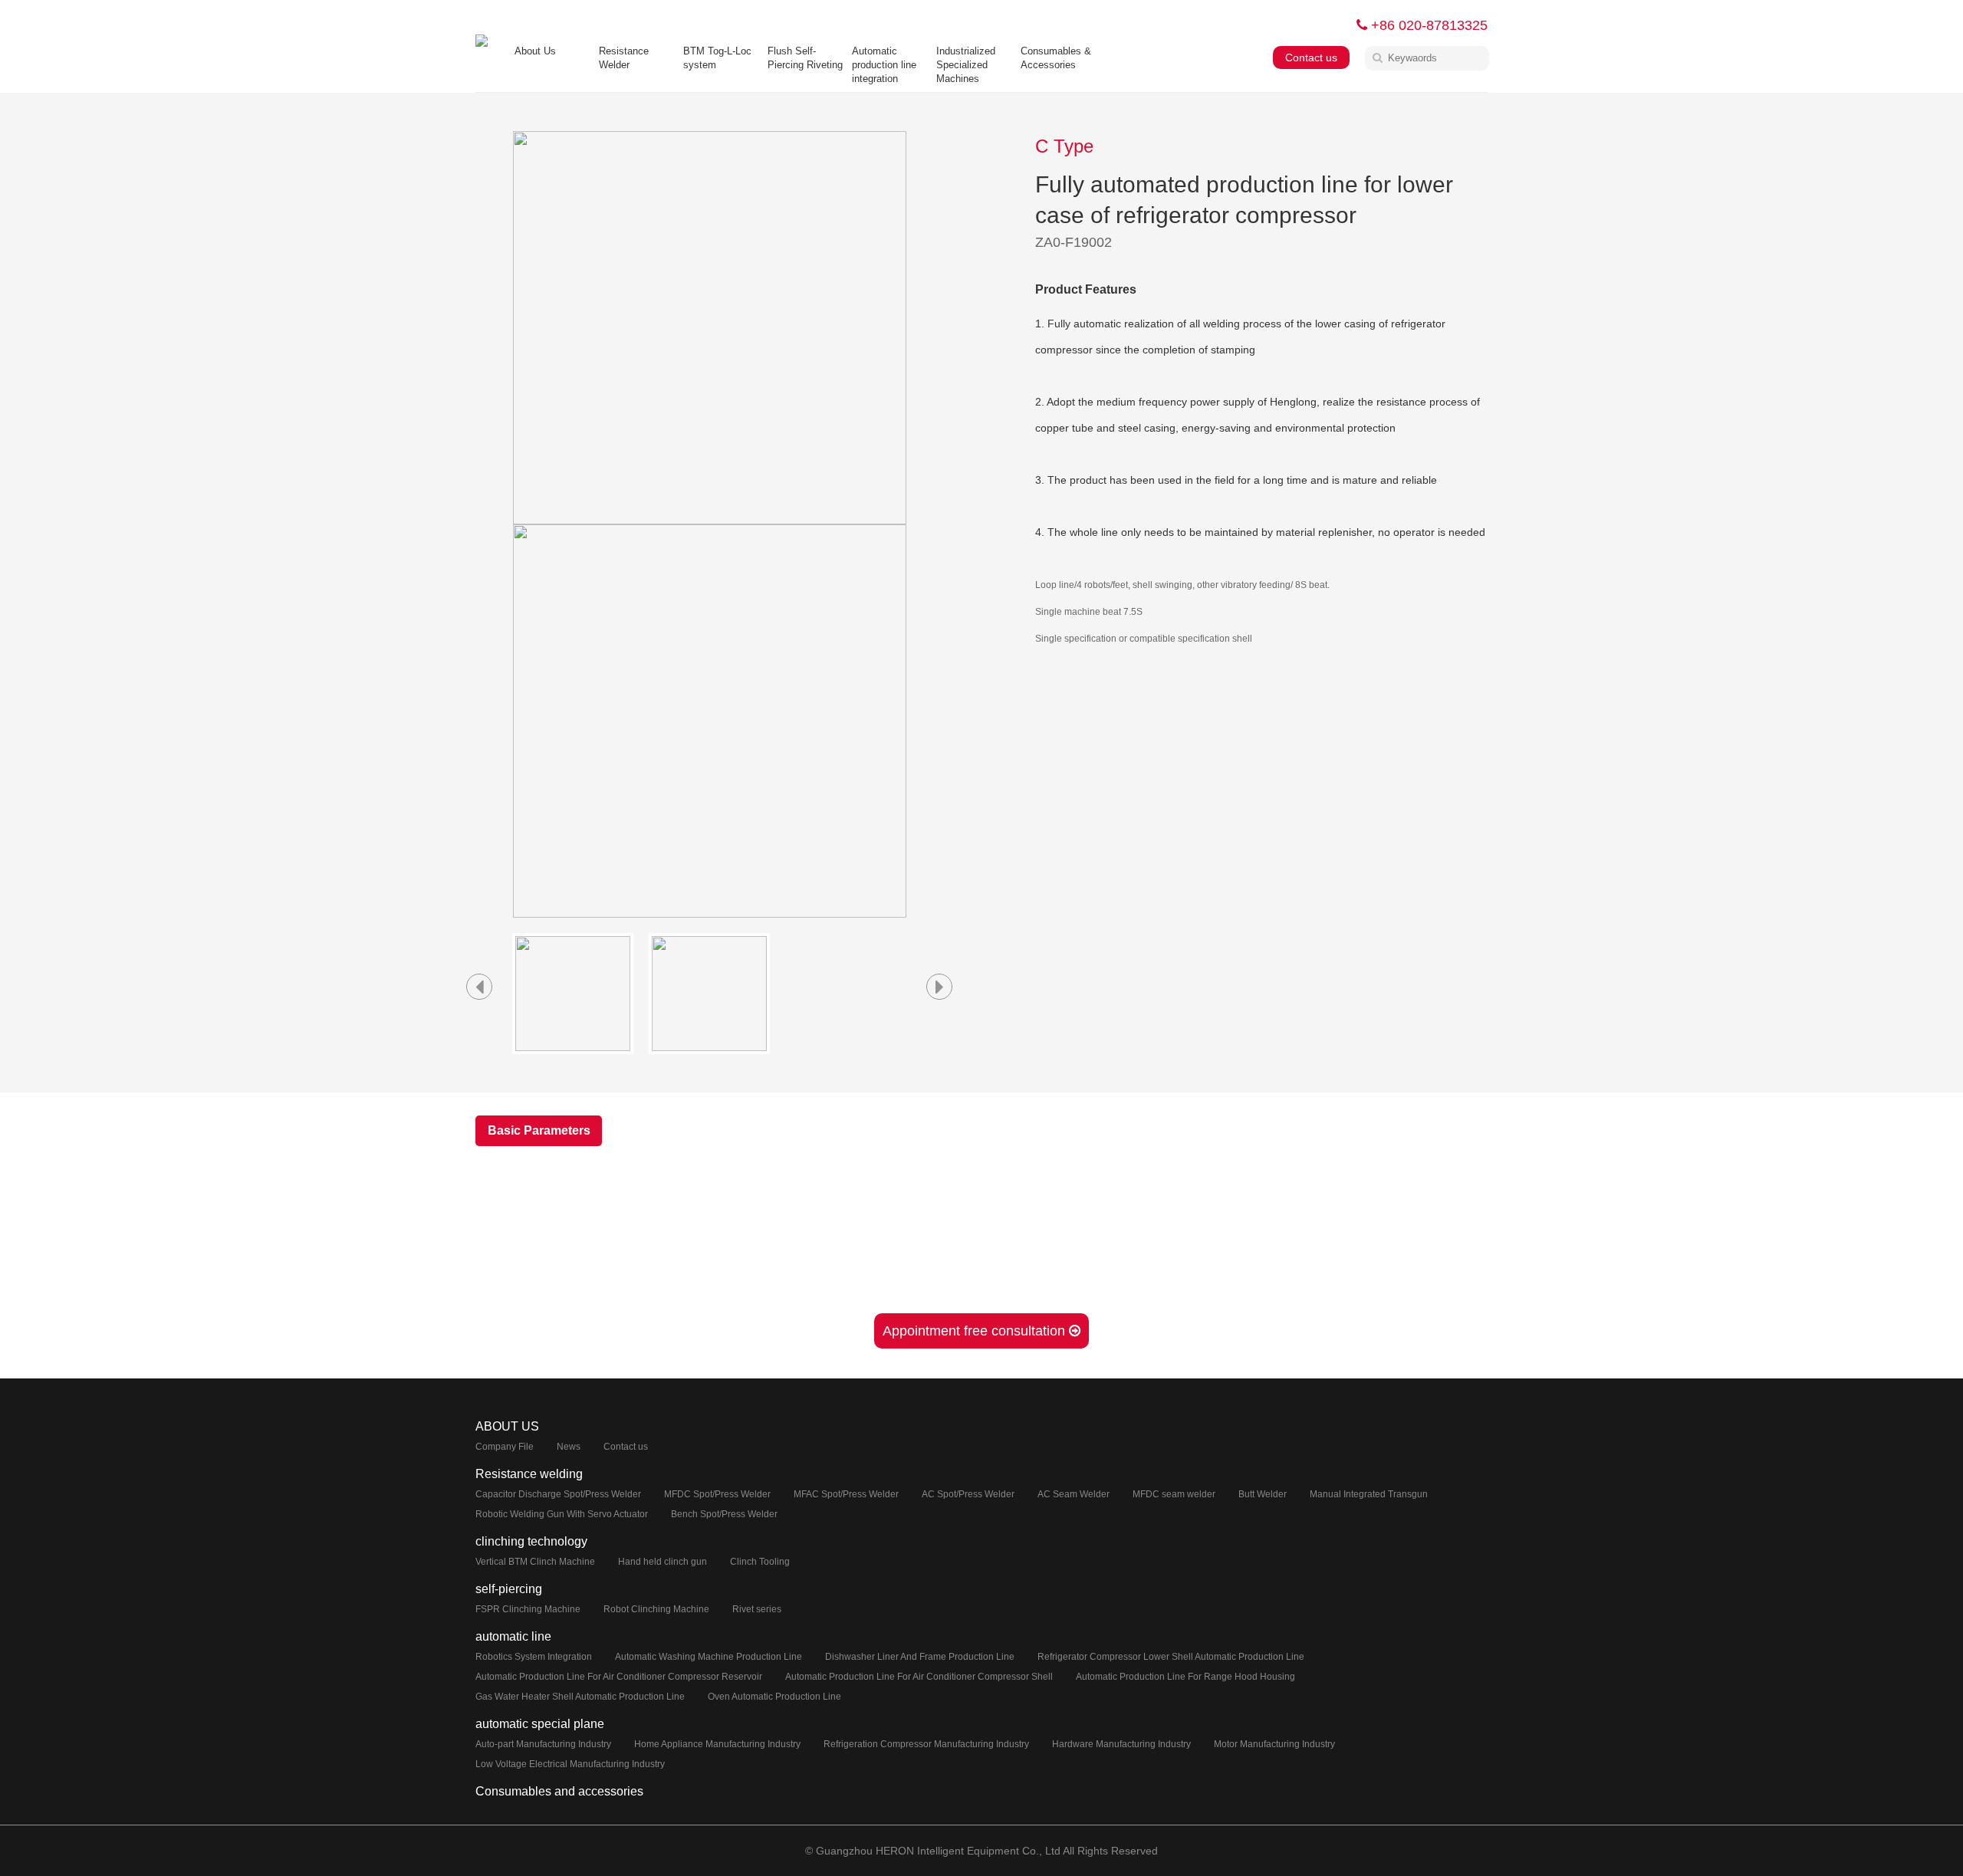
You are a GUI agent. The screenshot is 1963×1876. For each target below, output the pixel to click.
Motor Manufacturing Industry (1274, 1744)
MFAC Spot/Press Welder (846, 1494)
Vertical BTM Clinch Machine (535, 1562)
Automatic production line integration (884, 65)
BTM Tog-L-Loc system (717, 58)
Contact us (1311, 57)
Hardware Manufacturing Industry (1121, 1744)
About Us (535, 51)
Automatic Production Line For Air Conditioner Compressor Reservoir (619, 1677)
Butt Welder (1263, 1494)
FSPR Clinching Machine (528, 1609)
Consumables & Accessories (1056, 58)
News (569, 1447)
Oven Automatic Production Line (774, 1697)
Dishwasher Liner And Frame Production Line (920, 1657)
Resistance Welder (624, 58)
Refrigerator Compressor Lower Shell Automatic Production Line (1171, 1657)
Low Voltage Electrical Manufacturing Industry (570, 1764)
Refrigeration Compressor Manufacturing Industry (926, 1744)
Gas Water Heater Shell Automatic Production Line (580, 1697)
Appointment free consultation (976, 1331)
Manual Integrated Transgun (1369, 1494)
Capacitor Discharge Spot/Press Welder (558, 1494)
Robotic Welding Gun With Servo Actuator (562, 1514)
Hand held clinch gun (663, 1562)
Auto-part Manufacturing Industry (543, 1744)
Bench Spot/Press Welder (724, 1514)
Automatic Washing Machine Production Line (709, 1657)
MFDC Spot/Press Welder (717, 1494)
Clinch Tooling (760, 1562)
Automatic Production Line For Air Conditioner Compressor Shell (919, 1677)
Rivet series (757, 1609)
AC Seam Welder (1074, 1494)
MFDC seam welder (1174, 1494)
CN (1327, 25)
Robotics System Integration (534, 1657)
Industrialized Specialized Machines (966, 65)
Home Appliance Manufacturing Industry (717, 1744)
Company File (505, 1447)
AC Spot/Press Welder (968, 1494)
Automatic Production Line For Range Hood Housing (1185, 1677)
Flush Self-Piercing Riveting (805, 58)
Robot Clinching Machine (656, 1609)
